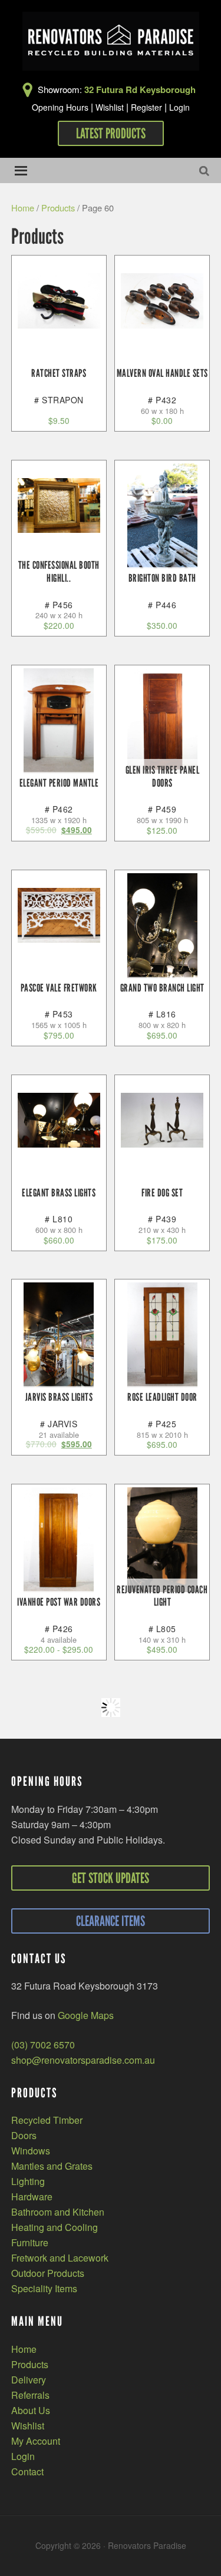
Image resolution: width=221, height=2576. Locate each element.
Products (58, 208)
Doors (24, 2135)
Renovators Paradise (111, 41)
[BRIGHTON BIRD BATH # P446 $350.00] (162, 516)
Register (146, 107)
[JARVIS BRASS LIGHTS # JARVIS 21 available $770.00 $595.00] (59, 1335)
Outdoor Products (48, 2273)
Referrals (30, 2395)
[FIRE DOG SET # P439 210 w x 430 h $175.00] (162, 1120)
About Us (31, 2410)
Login (179, 107)
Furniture (30, 2242)
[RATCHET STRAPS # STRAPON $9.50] (59, 301)
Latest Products (111, 133)
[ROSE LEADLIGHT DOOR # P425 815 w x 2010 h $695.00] (162, 1335)
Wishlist (110, 107)
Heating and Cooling (55, 2227)
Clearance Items (111, 1921)
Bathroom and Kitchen (58, 2212)
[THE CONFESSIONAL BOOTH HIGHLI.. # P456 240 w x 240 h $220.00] (59, 505)
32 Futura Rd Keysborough (140, 89)
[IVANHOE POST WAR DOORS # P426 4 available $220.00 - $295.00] (59, 1540)
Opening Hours (60, 107)
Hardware (32, 2197)
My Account (36, 2441)
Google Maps (86, 2015)
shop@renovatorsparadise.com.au (83, 2060)
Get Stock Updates (111, 1878)
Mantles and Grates (52, 2166)
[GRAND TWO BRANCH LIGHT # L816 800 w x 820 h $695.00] (162, 926)
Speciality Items (44, 2288)
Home (23, 208)
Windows (31, 2151)
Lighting (28, 2181)
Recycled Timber (47, 2120)
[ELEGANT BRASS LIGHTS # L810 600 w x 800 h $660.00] (59, 1120)
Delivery (29, 2380)
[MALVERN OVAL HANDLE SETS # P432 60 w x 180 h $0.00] (162, 301)
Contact (27, 2471)
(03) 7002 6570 (43, 2045)
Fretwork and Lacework (60, 2258)
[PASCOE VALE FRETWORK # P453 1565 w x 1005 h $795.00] (59, 915)
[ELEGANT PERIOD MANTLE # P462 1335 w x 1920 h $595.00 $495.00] (59, 721)
